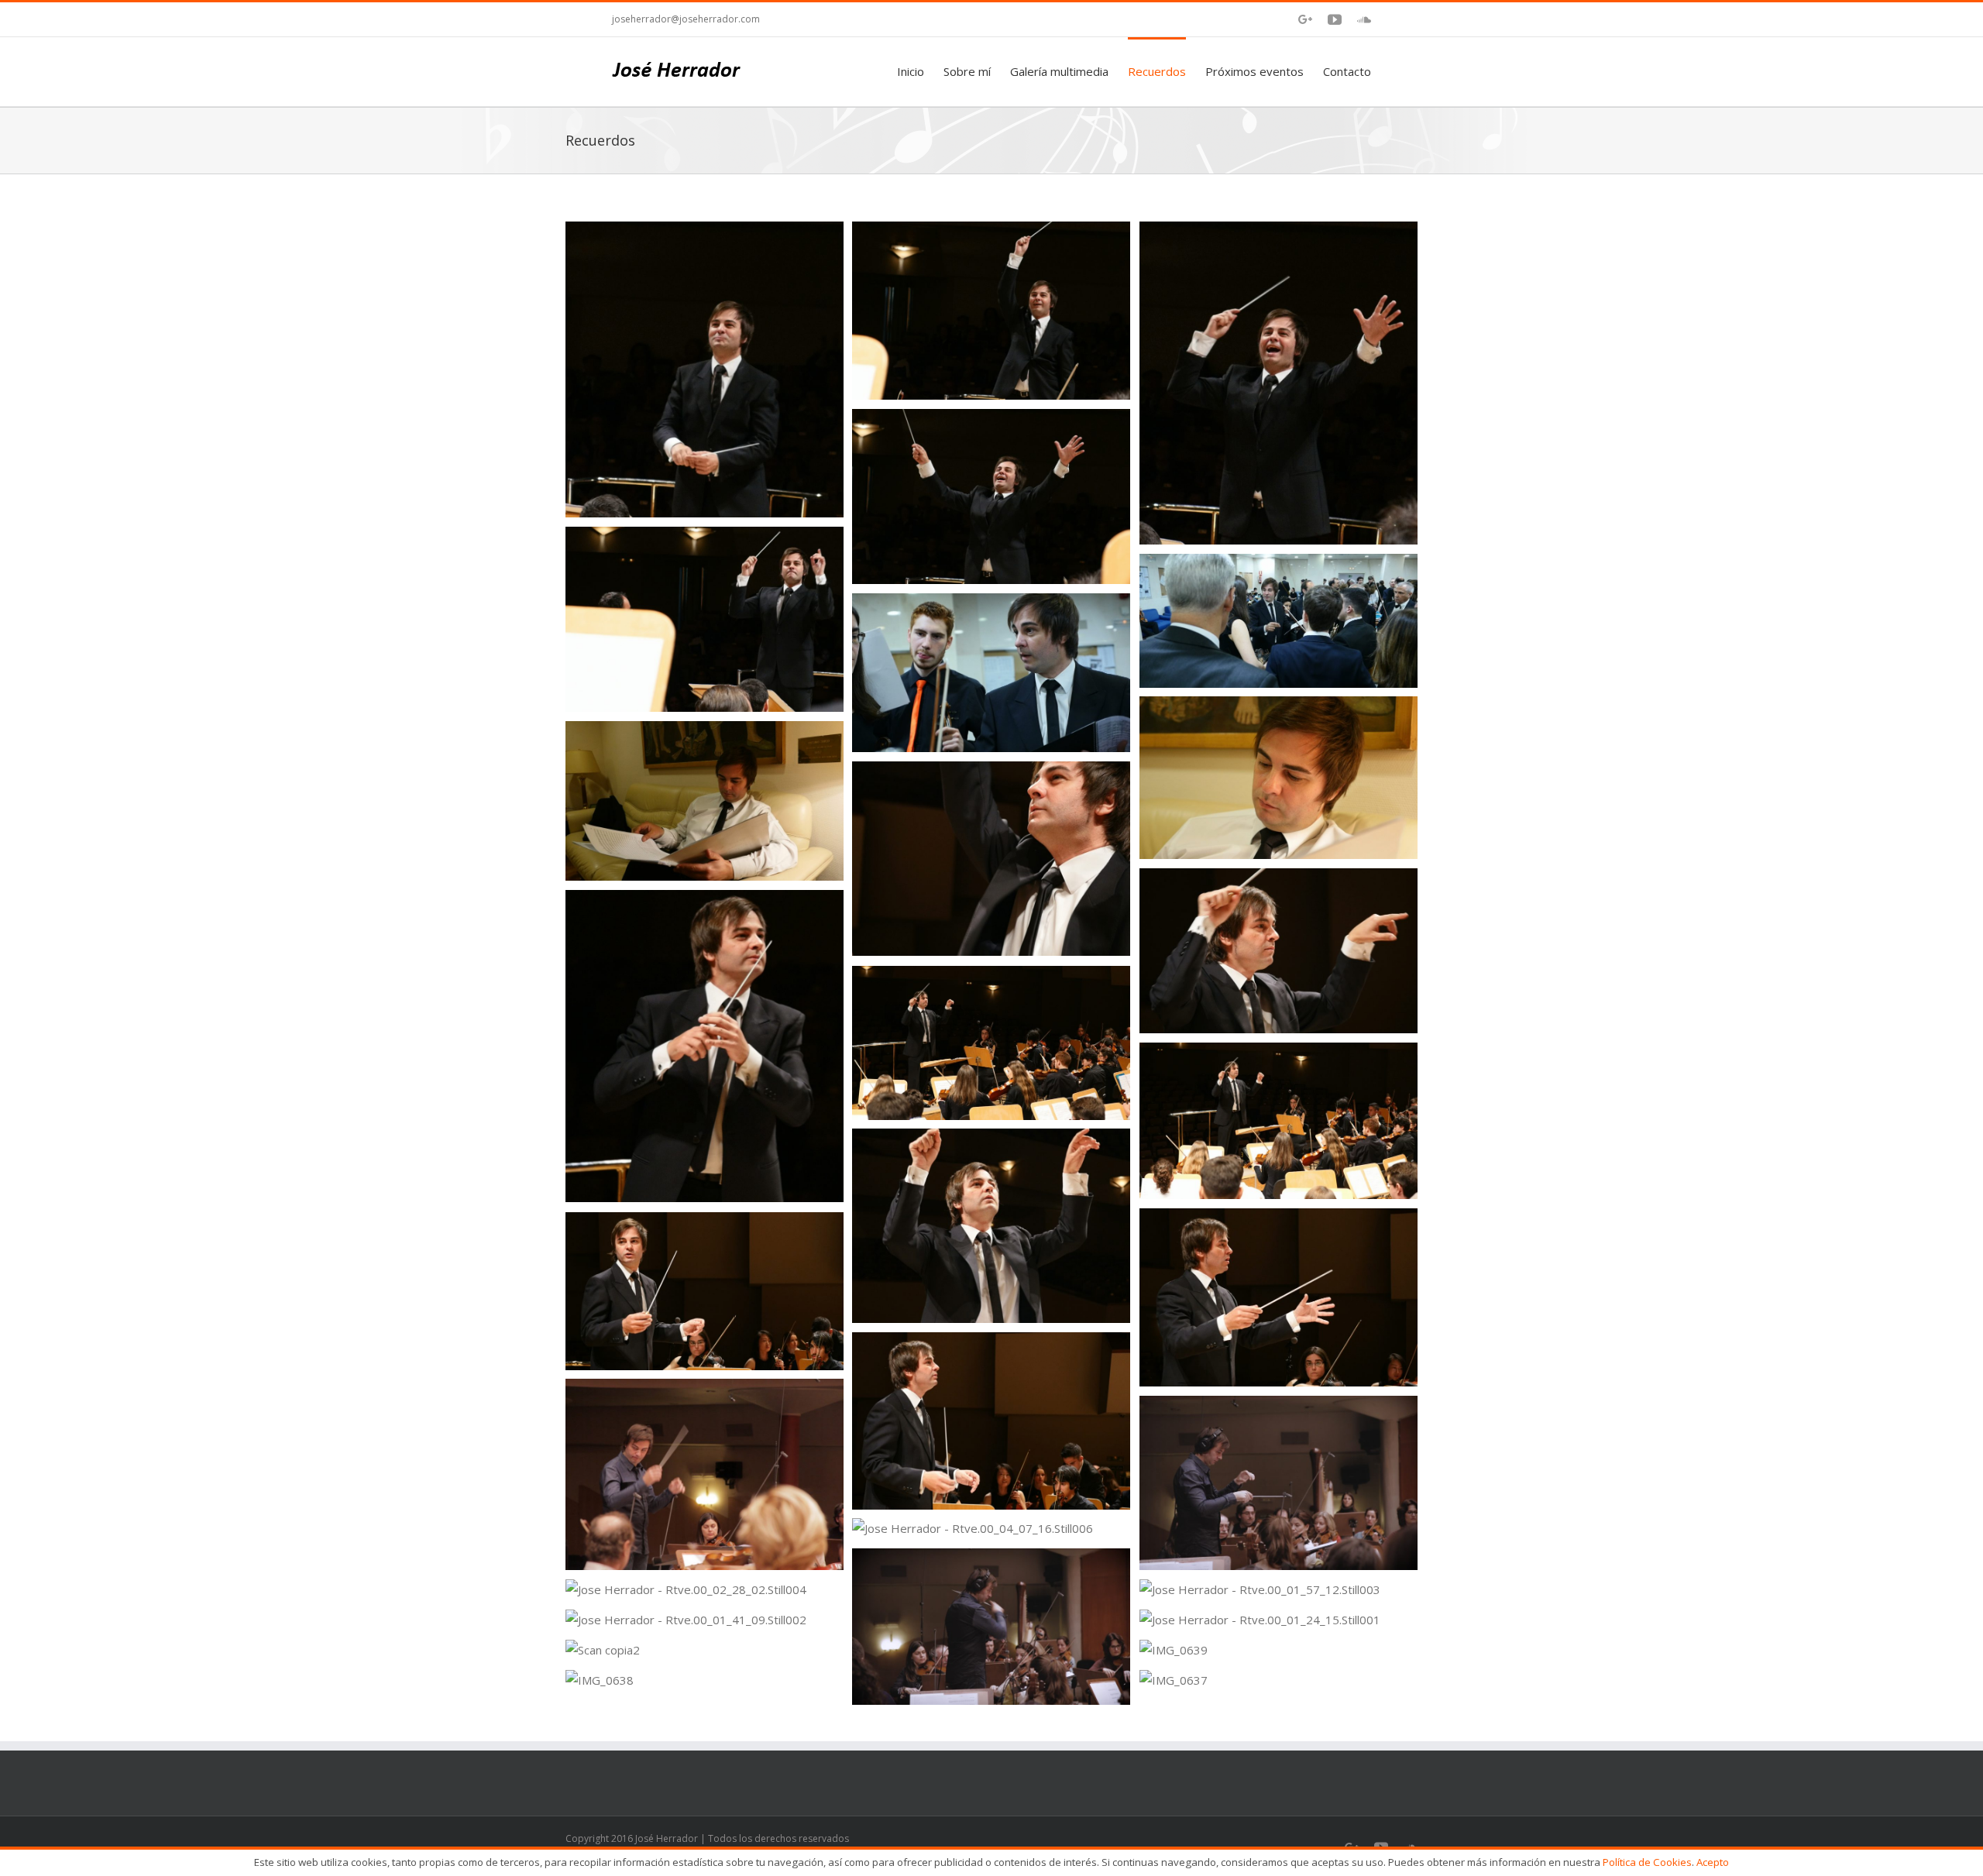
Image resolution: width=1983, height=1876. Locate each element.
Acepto (1713, 1862)
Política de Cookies (1647, 1862)
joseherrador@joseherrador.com (686, 19)
